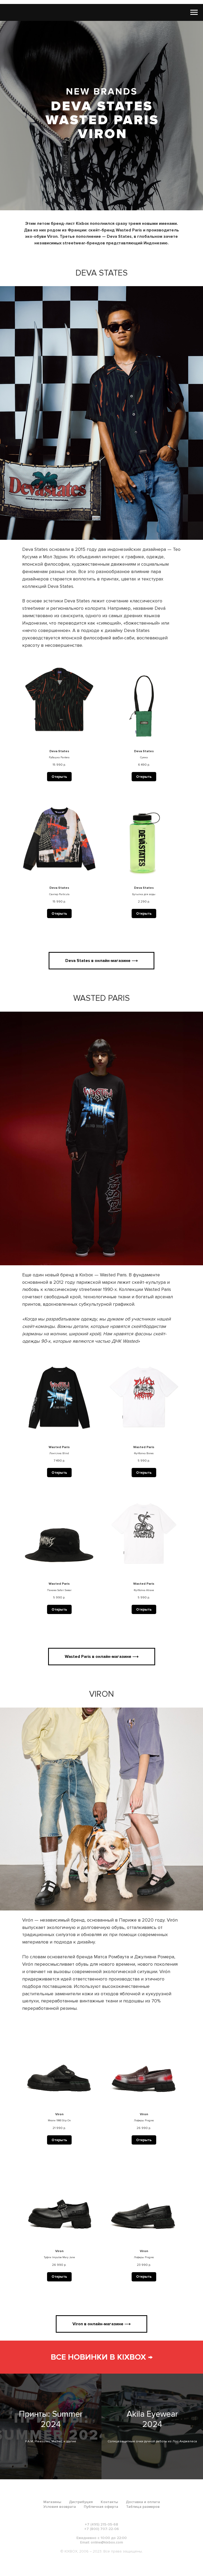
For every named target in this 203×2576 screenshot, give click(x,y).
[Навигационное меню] (194, 12)
